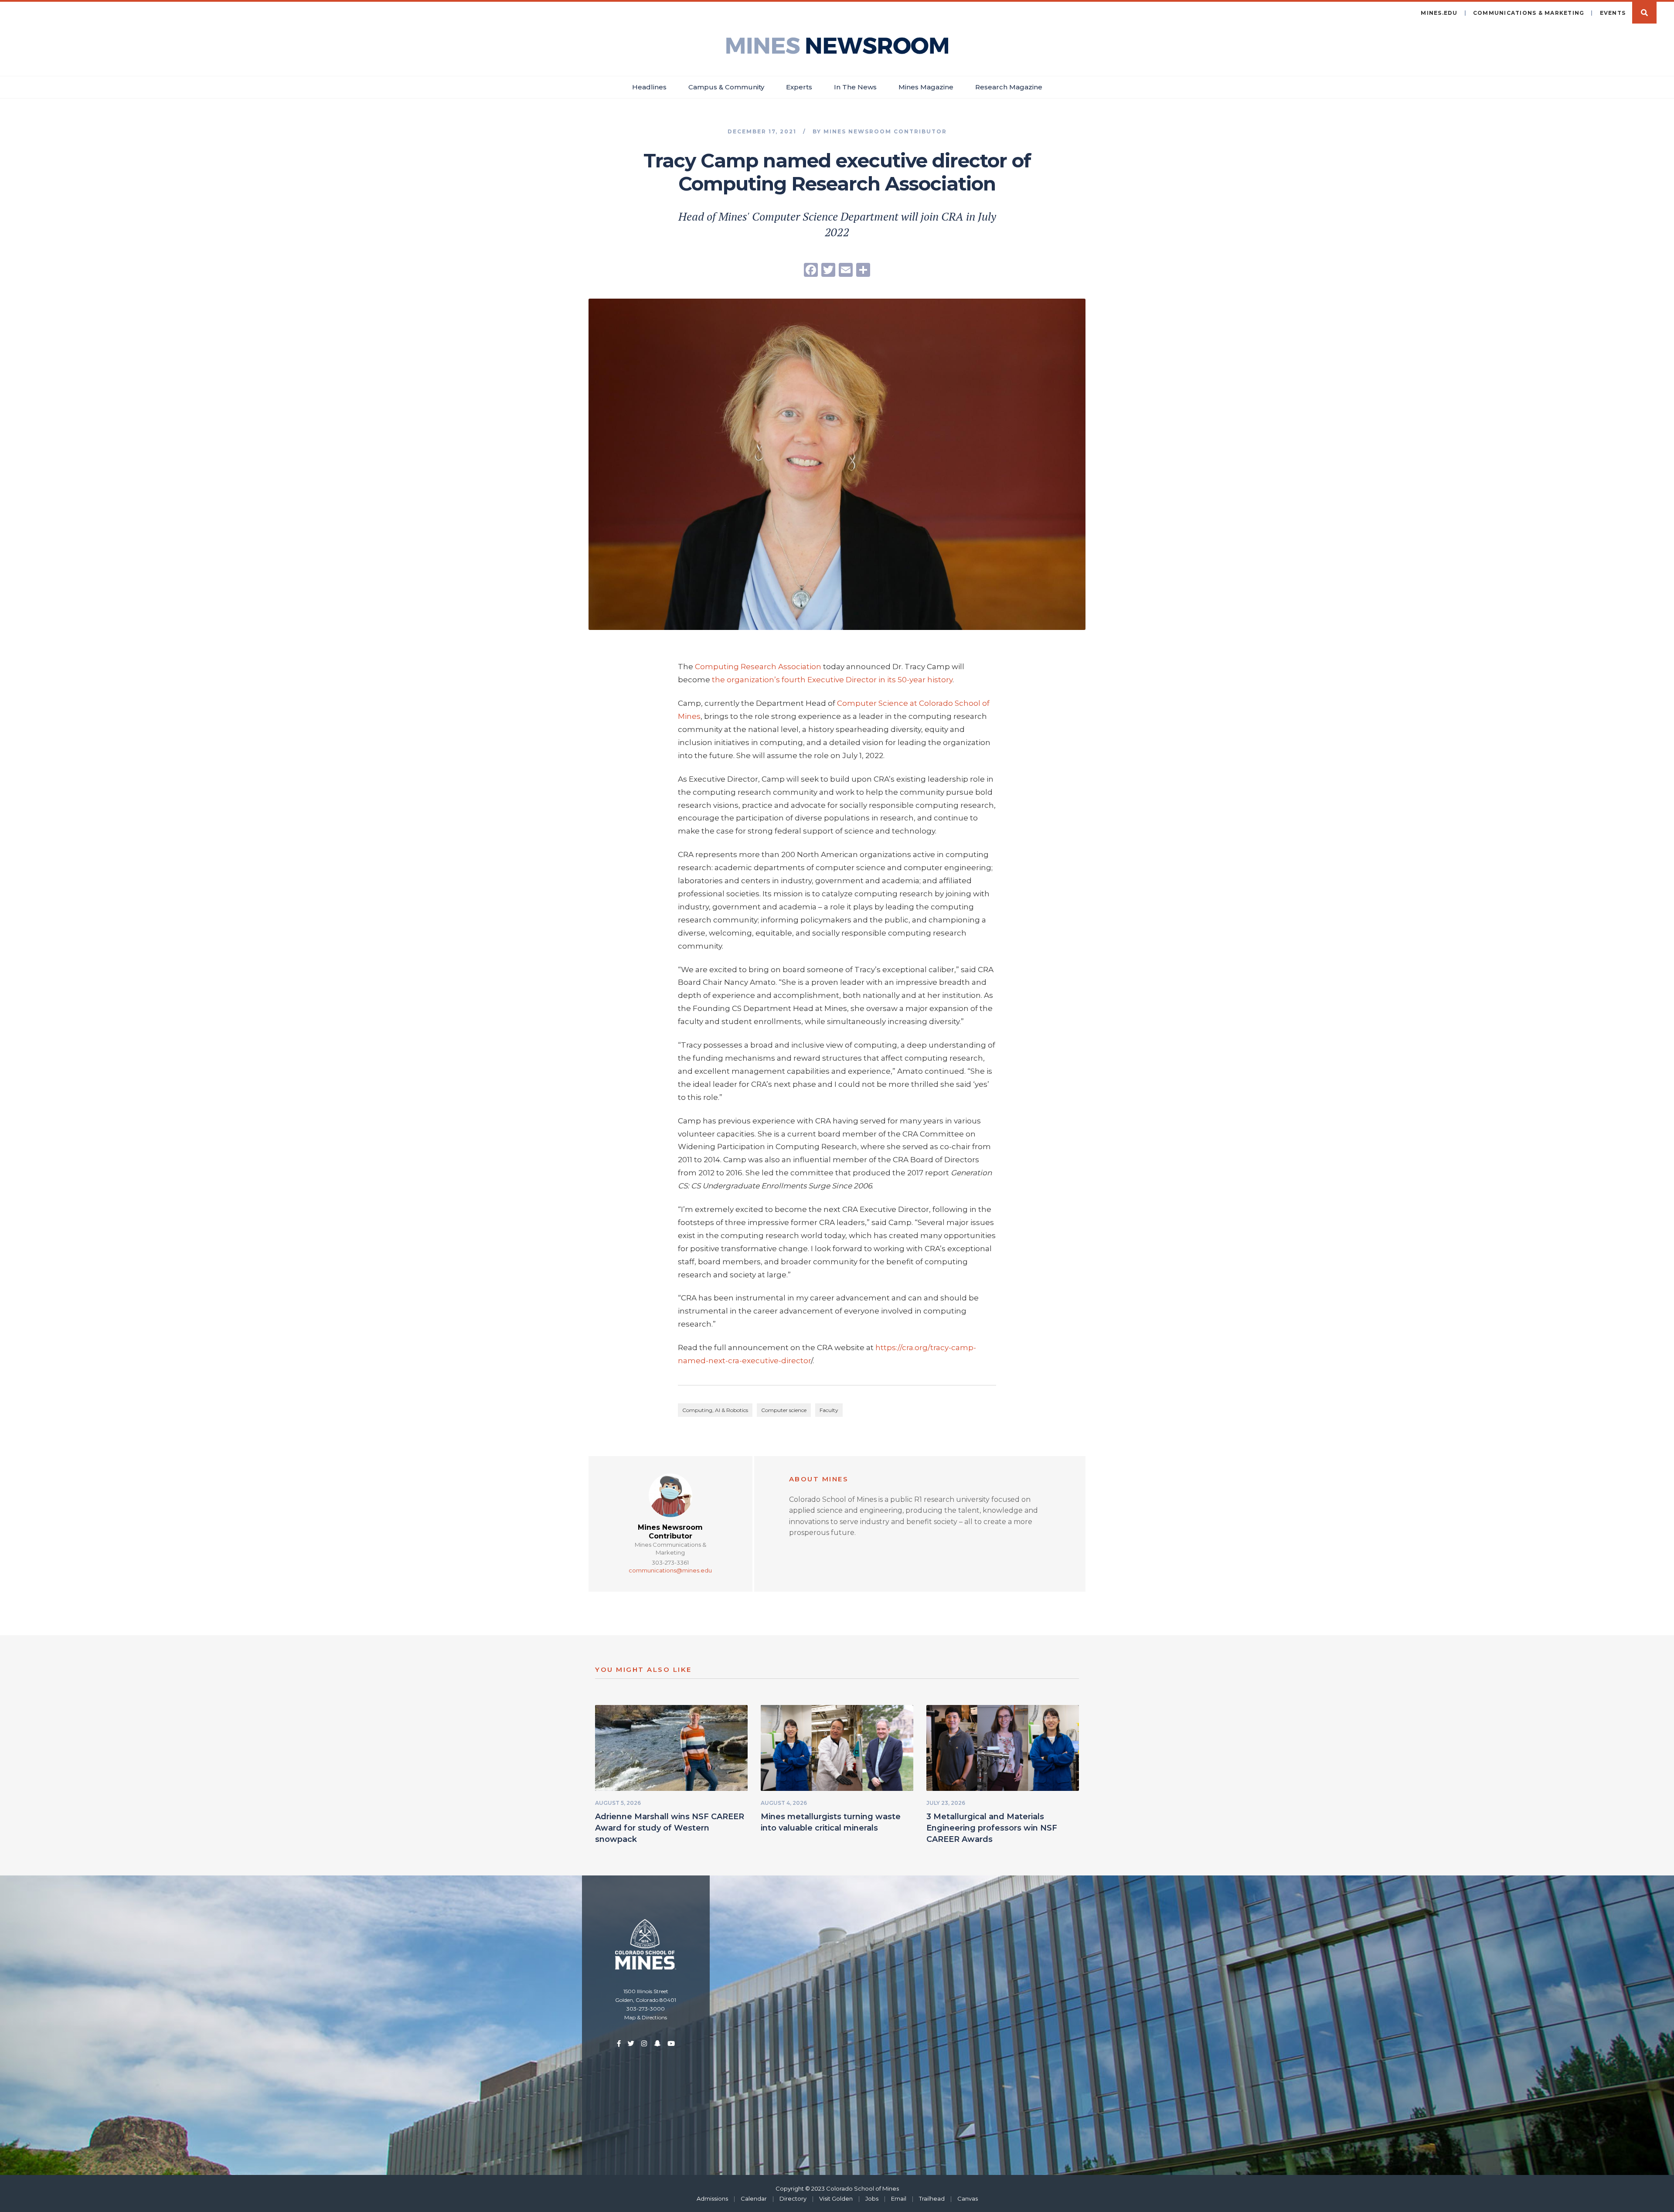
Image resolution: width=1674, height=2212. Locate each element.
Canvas (968, 2198)
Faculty (829, 1410)
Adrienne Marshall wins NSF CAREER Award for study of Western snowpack (670, 1828)
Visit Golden (836, 2198)
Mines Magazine (926, 87)
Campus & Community (726, 87)
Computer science (784, 1410)
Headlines (649, 87)
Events (1613, 13)
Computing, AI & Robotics (715, 1410)
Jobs (872, 2198)
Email (899, 2198)
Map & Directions (646, 2017)
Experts (799, 87)
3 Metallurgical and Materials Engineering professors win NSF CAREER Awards (992, 1828)
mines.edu (1439, 13)
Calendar (754, 2198)
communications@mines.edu (670, 1570)
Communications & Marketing (1529, 13)
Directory (793, 2198)
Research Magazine (1009, 87)
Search (1644, 13)
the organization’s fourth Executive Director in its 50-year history (832, 680)
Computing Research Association (758, 667)
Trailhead (932, 2198)
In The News (855, 87)
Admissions (712, 2198)
